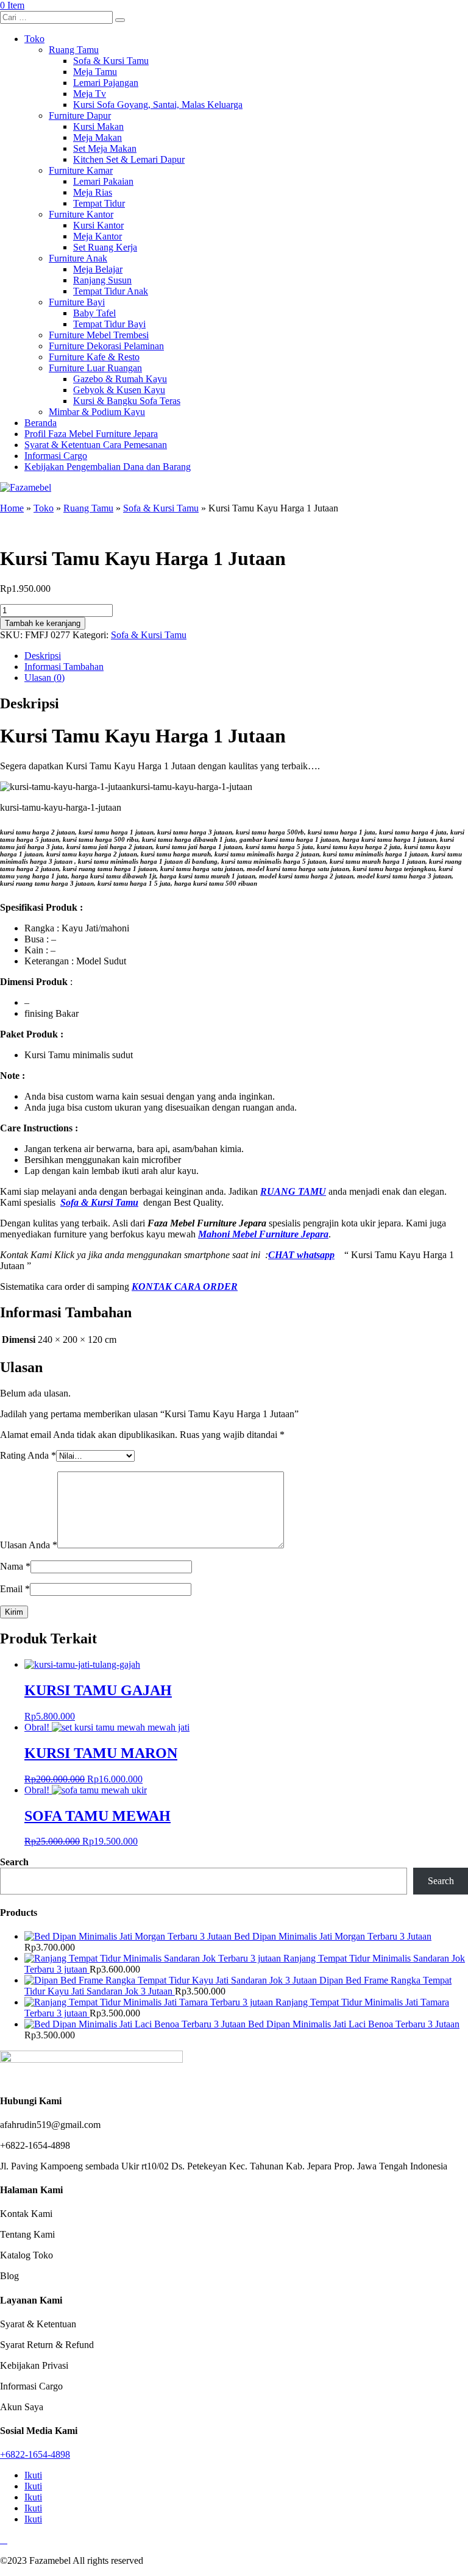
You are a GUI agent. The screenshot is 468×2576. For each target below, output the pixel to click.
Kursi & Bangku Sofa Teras (127, 401)
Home (12, 508)
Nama (15, 1566)
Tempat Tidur (99, 203)
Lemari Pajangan (106, 83)
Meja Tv (90, 94)
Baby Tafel (94, 313)
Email (15, 1589)
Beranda (41, 423)
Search (14, 1862)
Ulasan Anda (29, 1545)
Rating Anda (28, 1455)
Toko (34, 39)
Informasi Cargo (56, 456)
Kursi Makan (98, 126)
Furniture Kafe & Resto (94, 357)
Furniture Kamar (81, 170)
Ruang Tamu (74, 50)
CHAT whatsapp (301, 1255)
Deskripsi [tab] (43, 656)
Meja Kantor (97, 236)
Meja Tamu (95, 72)
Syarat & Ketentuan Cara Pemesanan (96, 445)
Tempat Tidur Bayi (109, 324)
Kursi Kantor (98, 225)
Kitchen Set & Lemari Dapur (129, 159)
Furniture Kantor (81, 214)
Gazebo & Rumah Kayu (120, 379)
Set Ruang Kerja (105, 247)
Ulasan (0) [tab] (44, 678)
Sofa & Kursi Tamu (111, 61)
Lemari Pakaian (103, 181)
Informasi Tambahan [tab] (64, 667)
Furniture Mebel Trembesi (99, 335)
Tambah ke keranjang (43, 623)
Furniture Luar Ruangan (95, 368)
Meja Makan (97, 137)
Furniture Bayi (77, 302)
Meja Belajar (98, 269)
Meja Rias (93, 192)
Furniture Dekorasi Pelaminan (106, 346)
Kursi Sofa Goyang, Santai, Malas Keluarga (158, 105)
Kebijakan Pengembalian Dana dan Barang (108, 467)
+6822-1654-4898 (35, 2454)
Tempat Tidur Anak (111, 291)
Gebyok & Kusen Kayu (119, 390)
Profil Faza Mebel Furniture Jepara (91, 434)
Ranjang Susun (102, 280)
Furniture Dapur (80, 116)
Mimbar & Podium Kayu (97, 412)
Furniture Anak (78, 258)
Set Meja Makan (105, 148)
